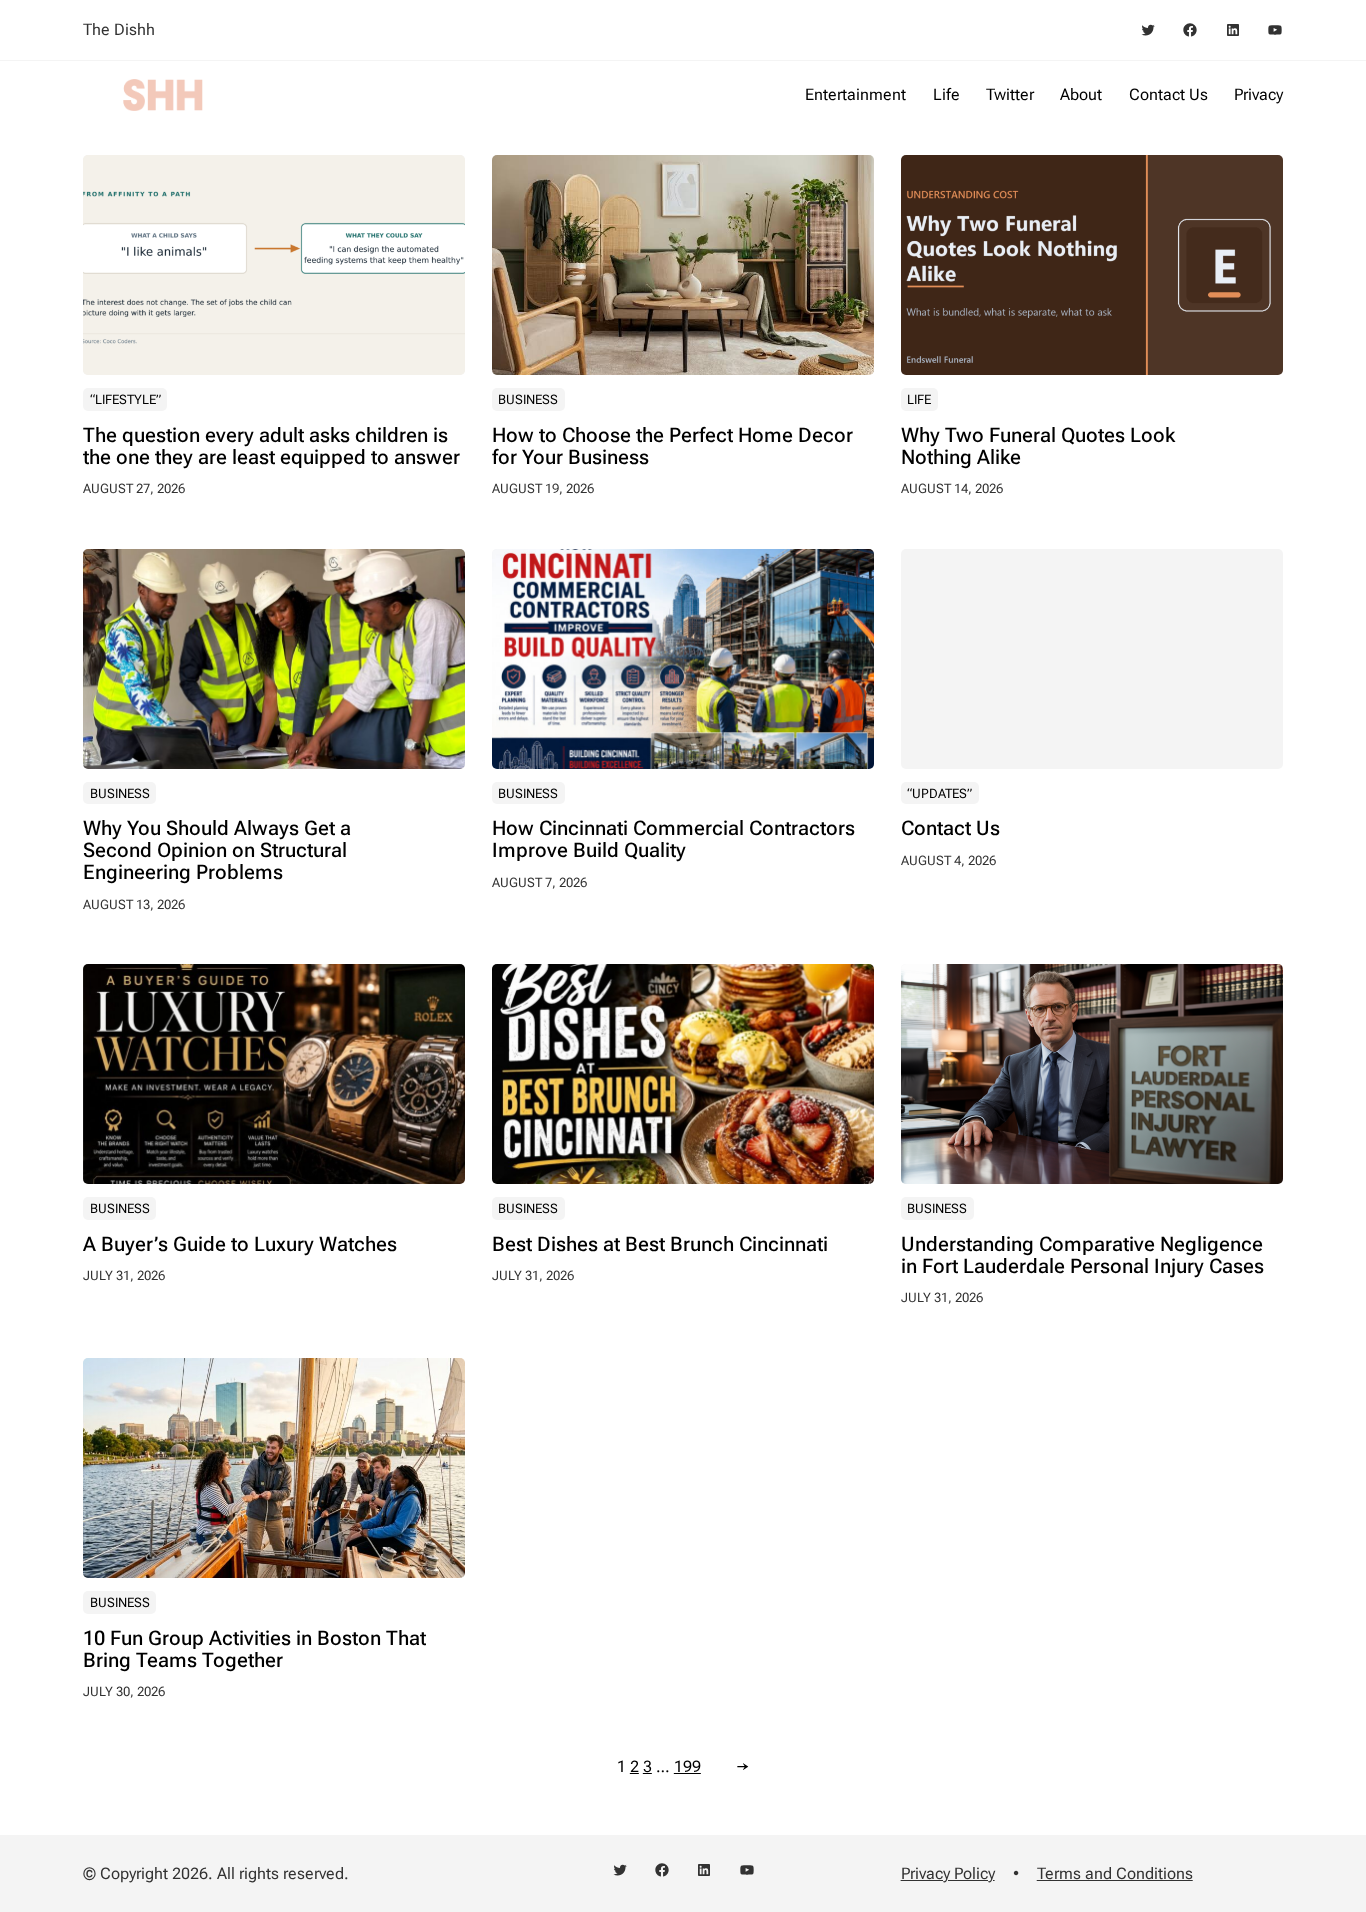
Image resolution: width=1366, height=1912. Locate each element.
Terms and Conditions (1115, 1873)
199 (687, 1766)
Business (528, 399)
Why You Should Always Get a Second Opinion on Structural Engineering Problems (217, 850)
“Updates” (939, 793)
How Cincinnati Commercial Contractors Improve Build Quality (673, 839)
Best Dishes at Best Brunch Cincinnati (660, 1244)
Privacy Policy (948, 1873)
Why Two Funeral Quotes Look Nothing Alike (1038, 446)
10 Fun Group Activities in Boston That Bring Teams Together (254, 1649)
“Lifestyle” (125, 399)
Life (919, 399)
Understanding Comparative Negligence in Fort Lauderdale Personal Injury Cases (1082, 1255)
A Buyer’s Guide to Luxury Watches (240, 1244)
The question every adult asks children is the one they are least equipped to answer (271, 446)
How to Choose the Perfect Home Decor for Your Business (672, 446)
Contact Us (950, 828)
